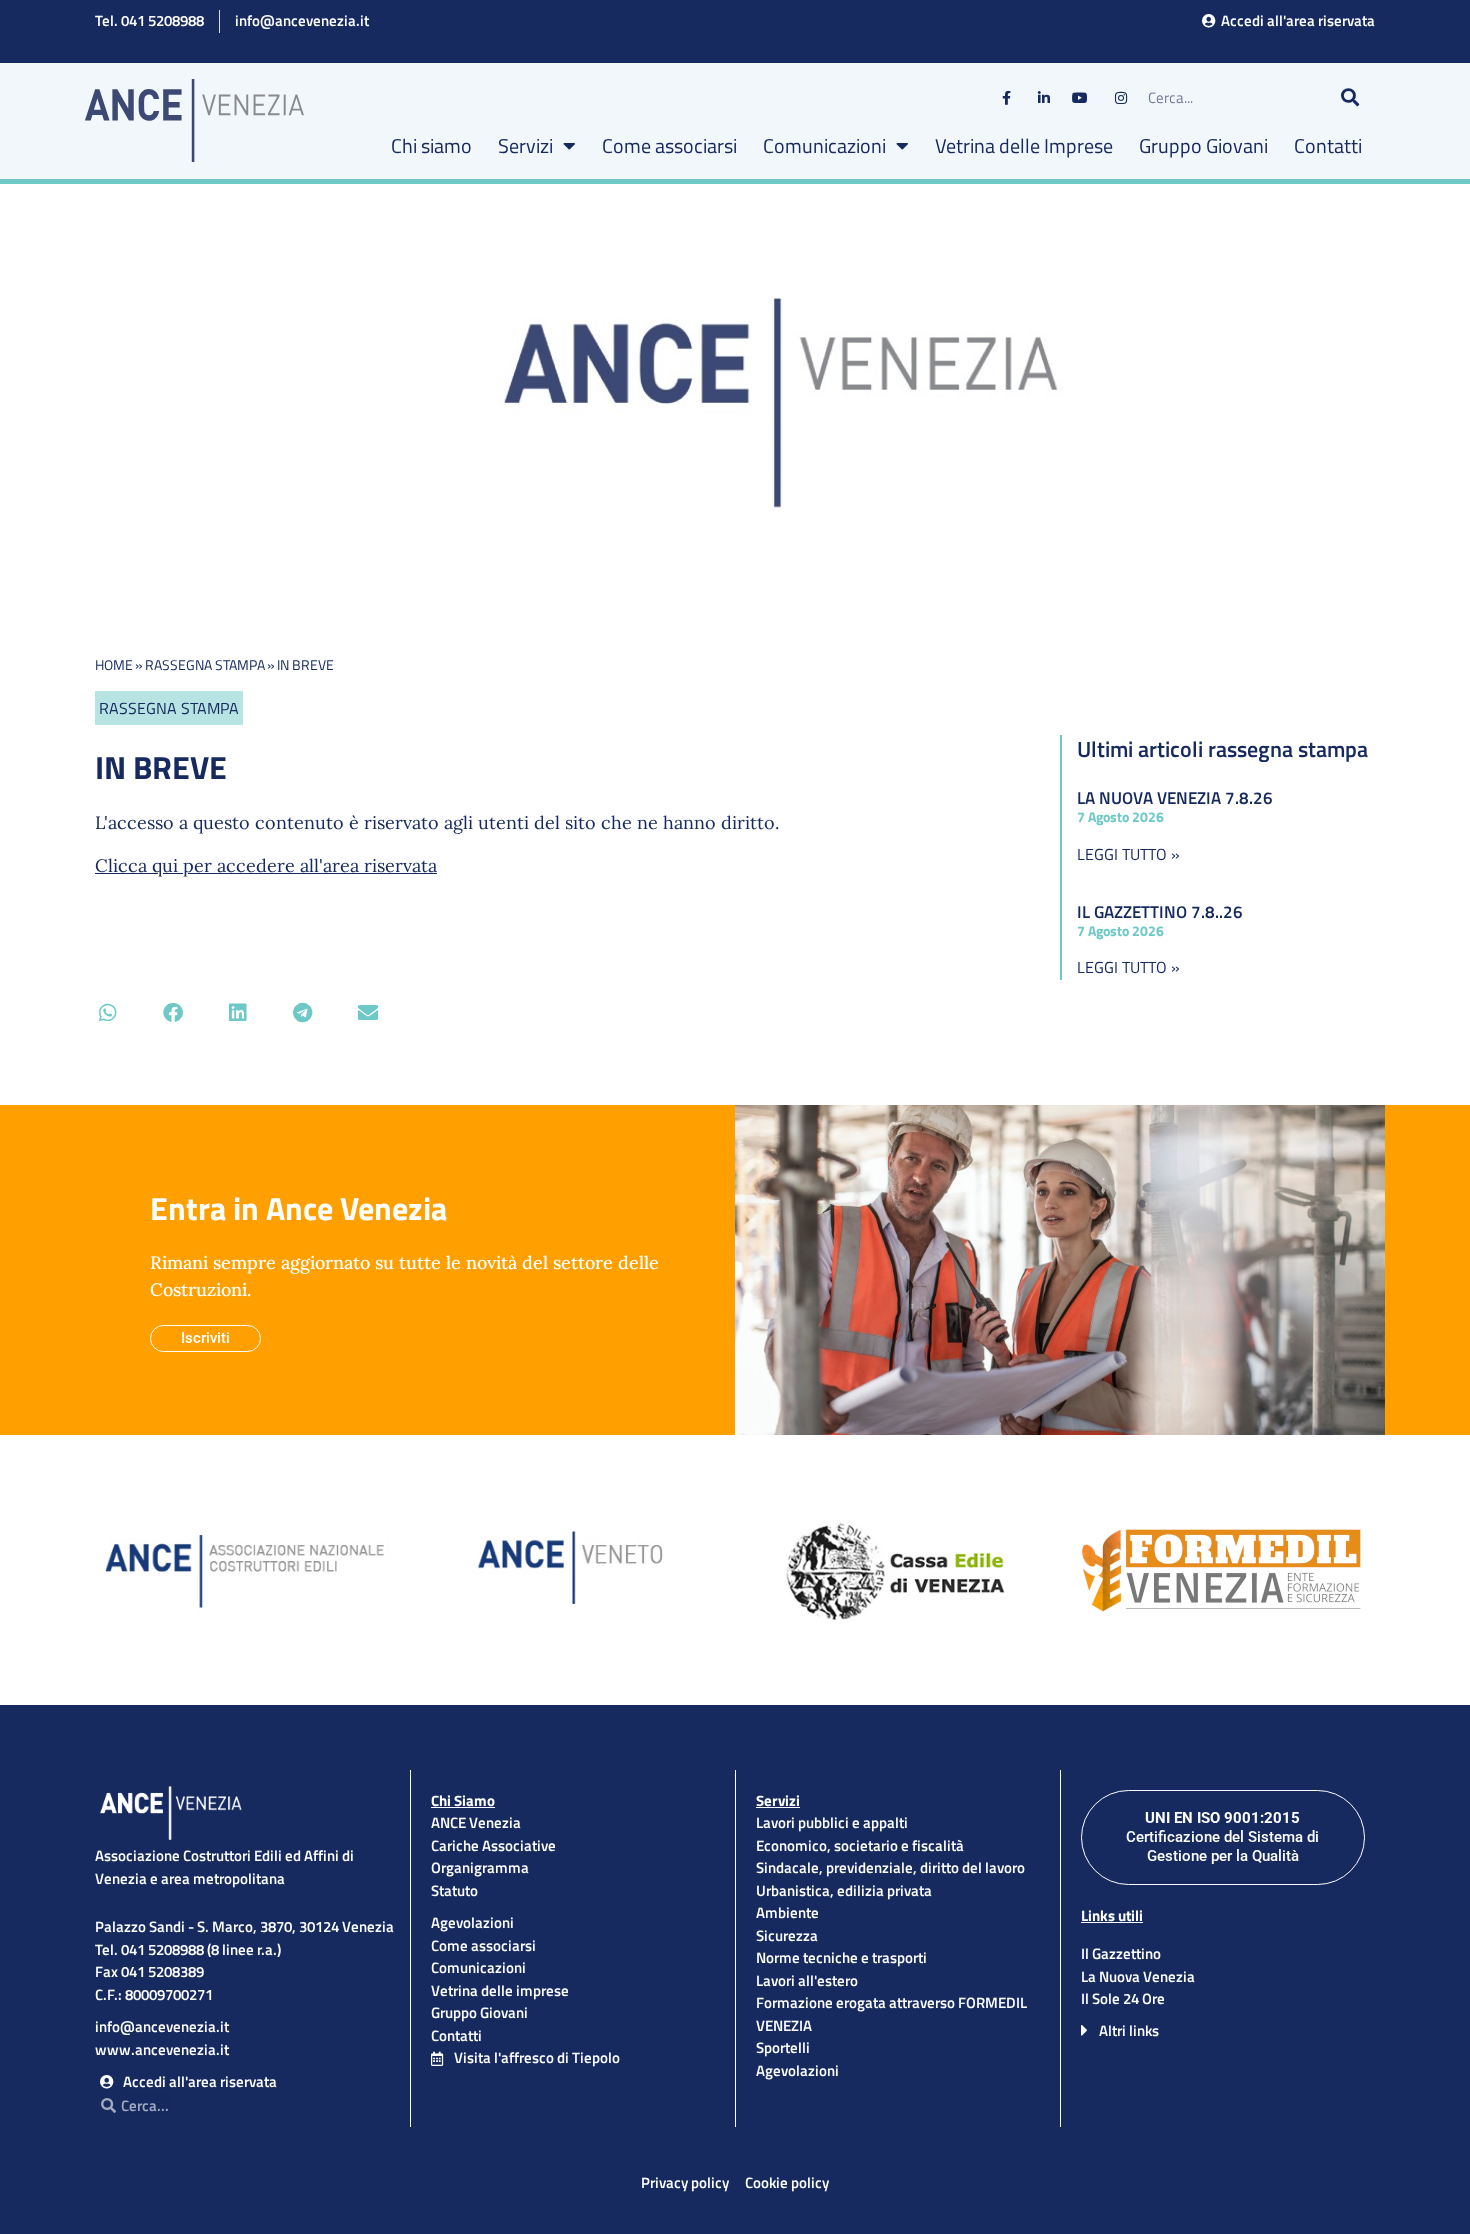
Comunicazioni (824, 145)
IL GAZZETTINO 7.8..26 (1160, 912)
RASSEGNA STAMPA (205, 664)
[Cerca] (1350, 98)
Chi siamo (431, 145)
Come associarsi (669, 145)
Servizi (525, 145)
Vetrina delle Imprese (1024, 145)
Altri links (1129, 2030)
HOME (114, 664)
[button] (107, 1012)
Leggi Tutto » (1128, 854)
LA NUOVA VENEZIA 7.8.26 (1175, 798)
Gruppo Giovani (1203, 145)
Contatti (1328, 145)
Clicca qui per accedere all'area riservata (266, 865)
